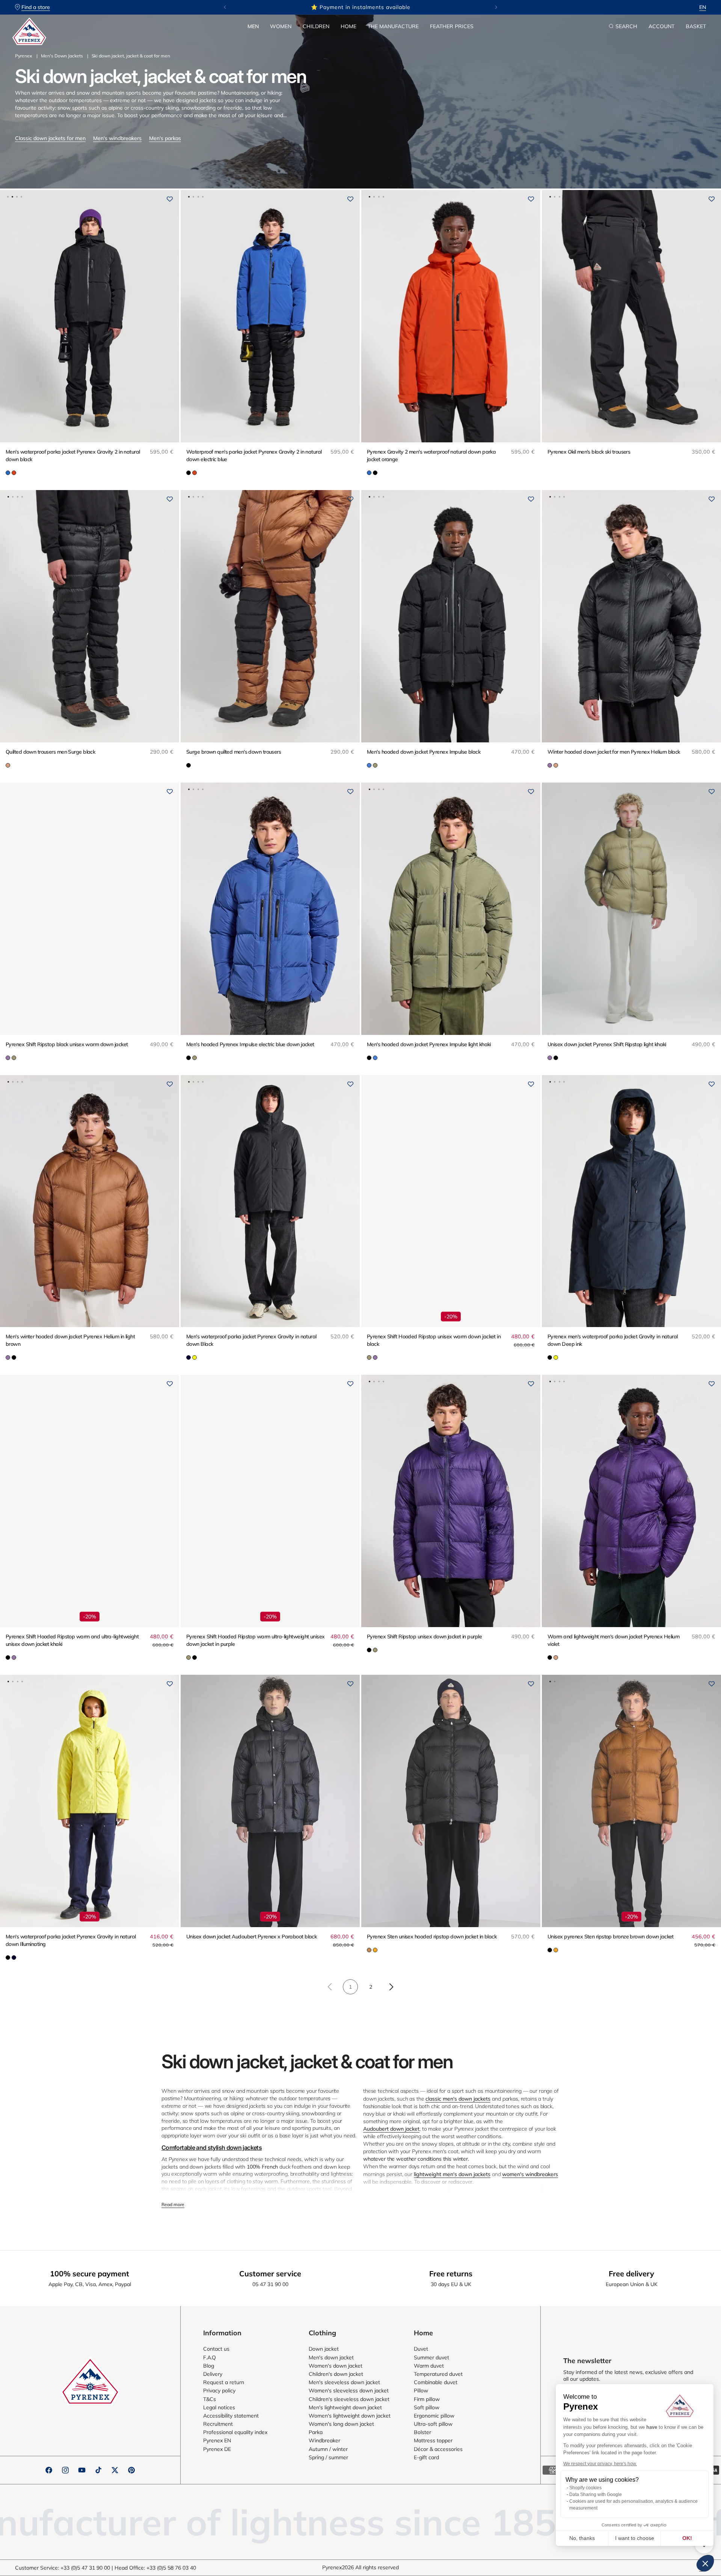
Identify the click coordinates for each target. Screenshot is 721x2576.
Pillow (421, 2390)
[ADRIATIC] (8, 473)
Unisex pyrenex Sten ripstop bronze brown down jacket (611, 1937)
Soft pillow (427, 2407)
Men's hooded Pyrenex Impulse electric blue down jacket (250, 1044)
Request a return (224, 2382)
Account (661, 26)
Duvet (421, 2349)
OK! (687, 2538)
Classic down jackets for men (50, 138)
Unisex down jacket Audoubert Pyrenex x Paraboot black (251, 1937)
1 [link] (350, 1987)
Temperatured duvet (438, 2374)
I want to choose (635, 2538)
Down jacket (324, 2349)
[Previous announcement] (225, 7)
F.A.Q (210, 2357)
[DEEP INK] (189, 1357)
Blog (209, 2366)
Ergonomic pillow (434, 2416)
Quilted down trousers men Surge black (50, 752)
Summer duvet (431, 2357)
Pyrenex (23, 56)
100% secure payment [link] (90, 2274)
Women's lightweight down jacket (350, 2416)
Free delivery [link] (631, 2274)
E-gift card (426, 2457)
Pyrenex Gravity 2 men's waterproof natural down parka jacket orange (431, 455)
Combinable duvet (436, 2382)
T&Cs (210, 2399)
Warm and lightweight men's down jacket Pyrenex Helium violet (613, 1640)
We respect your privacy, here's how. (600, 2464)
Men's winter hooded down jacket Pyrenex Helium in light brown (70, 1340)
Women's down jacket (336, 2366)
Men (253, 26)
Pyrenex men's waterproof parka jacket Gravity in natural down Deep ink (613, 1340)
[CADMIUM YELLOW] (375, 1950)
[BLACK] (189, 473)
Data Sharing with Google (596, 2495)
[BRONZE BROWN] (369, 1950)
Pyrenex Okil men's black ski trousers (589, 452)
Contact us (216, 2349)
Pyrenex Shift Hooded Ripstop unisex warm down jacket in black (434, 1340)
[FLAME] (14, 473)
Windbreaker (324, 2440)
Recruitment (218, 2424)
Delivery (213, 2374)
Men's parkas (165, 138)
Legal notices (219, 2407)
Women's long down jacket (341, 2424)
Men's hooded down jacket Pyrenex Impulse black (424, 752)
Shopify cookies (585, 2488)
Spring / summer (328, 2457)
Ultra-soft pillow (433, 2424)
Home (348, 26)
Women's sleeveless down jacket (349, 2390)
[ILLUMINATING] (195, 1357)
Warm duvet (429, 2366)
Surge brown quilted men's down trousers (234, 752)
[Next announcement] (496, 7)
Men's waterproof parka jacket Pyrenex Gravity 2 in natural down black (73, 455)
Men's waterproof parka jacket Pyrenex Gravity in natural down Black (251, 1340)
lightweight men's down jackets (452, 2174)
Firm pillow (427, 2399)
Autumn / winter (328, 2449)
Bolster (422, 2432)
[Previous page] (330, 1987)
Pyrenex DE (217, 2449)
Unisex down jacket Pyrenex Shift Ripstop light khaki (607, 1044)
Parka (316, 2432)
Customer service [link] (270, 2274)
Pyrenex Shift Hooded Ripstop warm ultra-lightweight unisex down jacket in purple (256, 1640)
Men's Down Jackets (62, 56)
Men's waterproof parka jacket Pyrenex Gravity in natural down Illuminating (71, 1940)
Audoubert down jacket (391, 2129)
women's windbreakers (530, 2174)
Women (281, 26)
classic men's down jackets (458, 2099)
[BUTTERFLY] (369, 765)
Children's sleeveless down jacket (349, 2399)
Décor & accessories (438, 2449)
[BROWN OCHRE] (8, 765)
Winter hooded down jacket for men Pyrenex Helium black (614, 752)
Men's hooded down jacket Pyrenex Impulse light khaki (429, 1044)
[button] (253, 26)
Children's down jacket (336, 2374)
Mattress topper (433, 2440)
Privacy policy (219, 2390)
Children (316, 26)
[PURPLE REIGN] (550, 765)
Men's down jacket (331, 2357)
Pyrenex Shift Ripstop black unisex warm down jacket (67, 1044)
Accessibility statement (231, 2416)
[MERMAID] (375, 765)
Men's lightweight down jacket (345, 2407)
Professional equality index (235, 2432)
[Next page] (391, 1987)
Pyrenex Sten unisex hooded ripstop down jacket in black (432, 1937)
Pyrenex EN (217, 2440)
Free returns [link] (451, 2274)
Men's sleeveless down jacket (344, 2382)
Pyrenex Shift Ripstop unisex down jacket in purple (424, 1636)
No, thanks (582, 2538)
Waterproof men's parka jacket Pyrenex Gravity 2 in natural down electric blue (254, 455)
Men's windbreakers (117, 138)
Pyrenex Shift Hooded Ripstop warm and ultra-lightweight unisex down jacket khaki (72, 1640)
